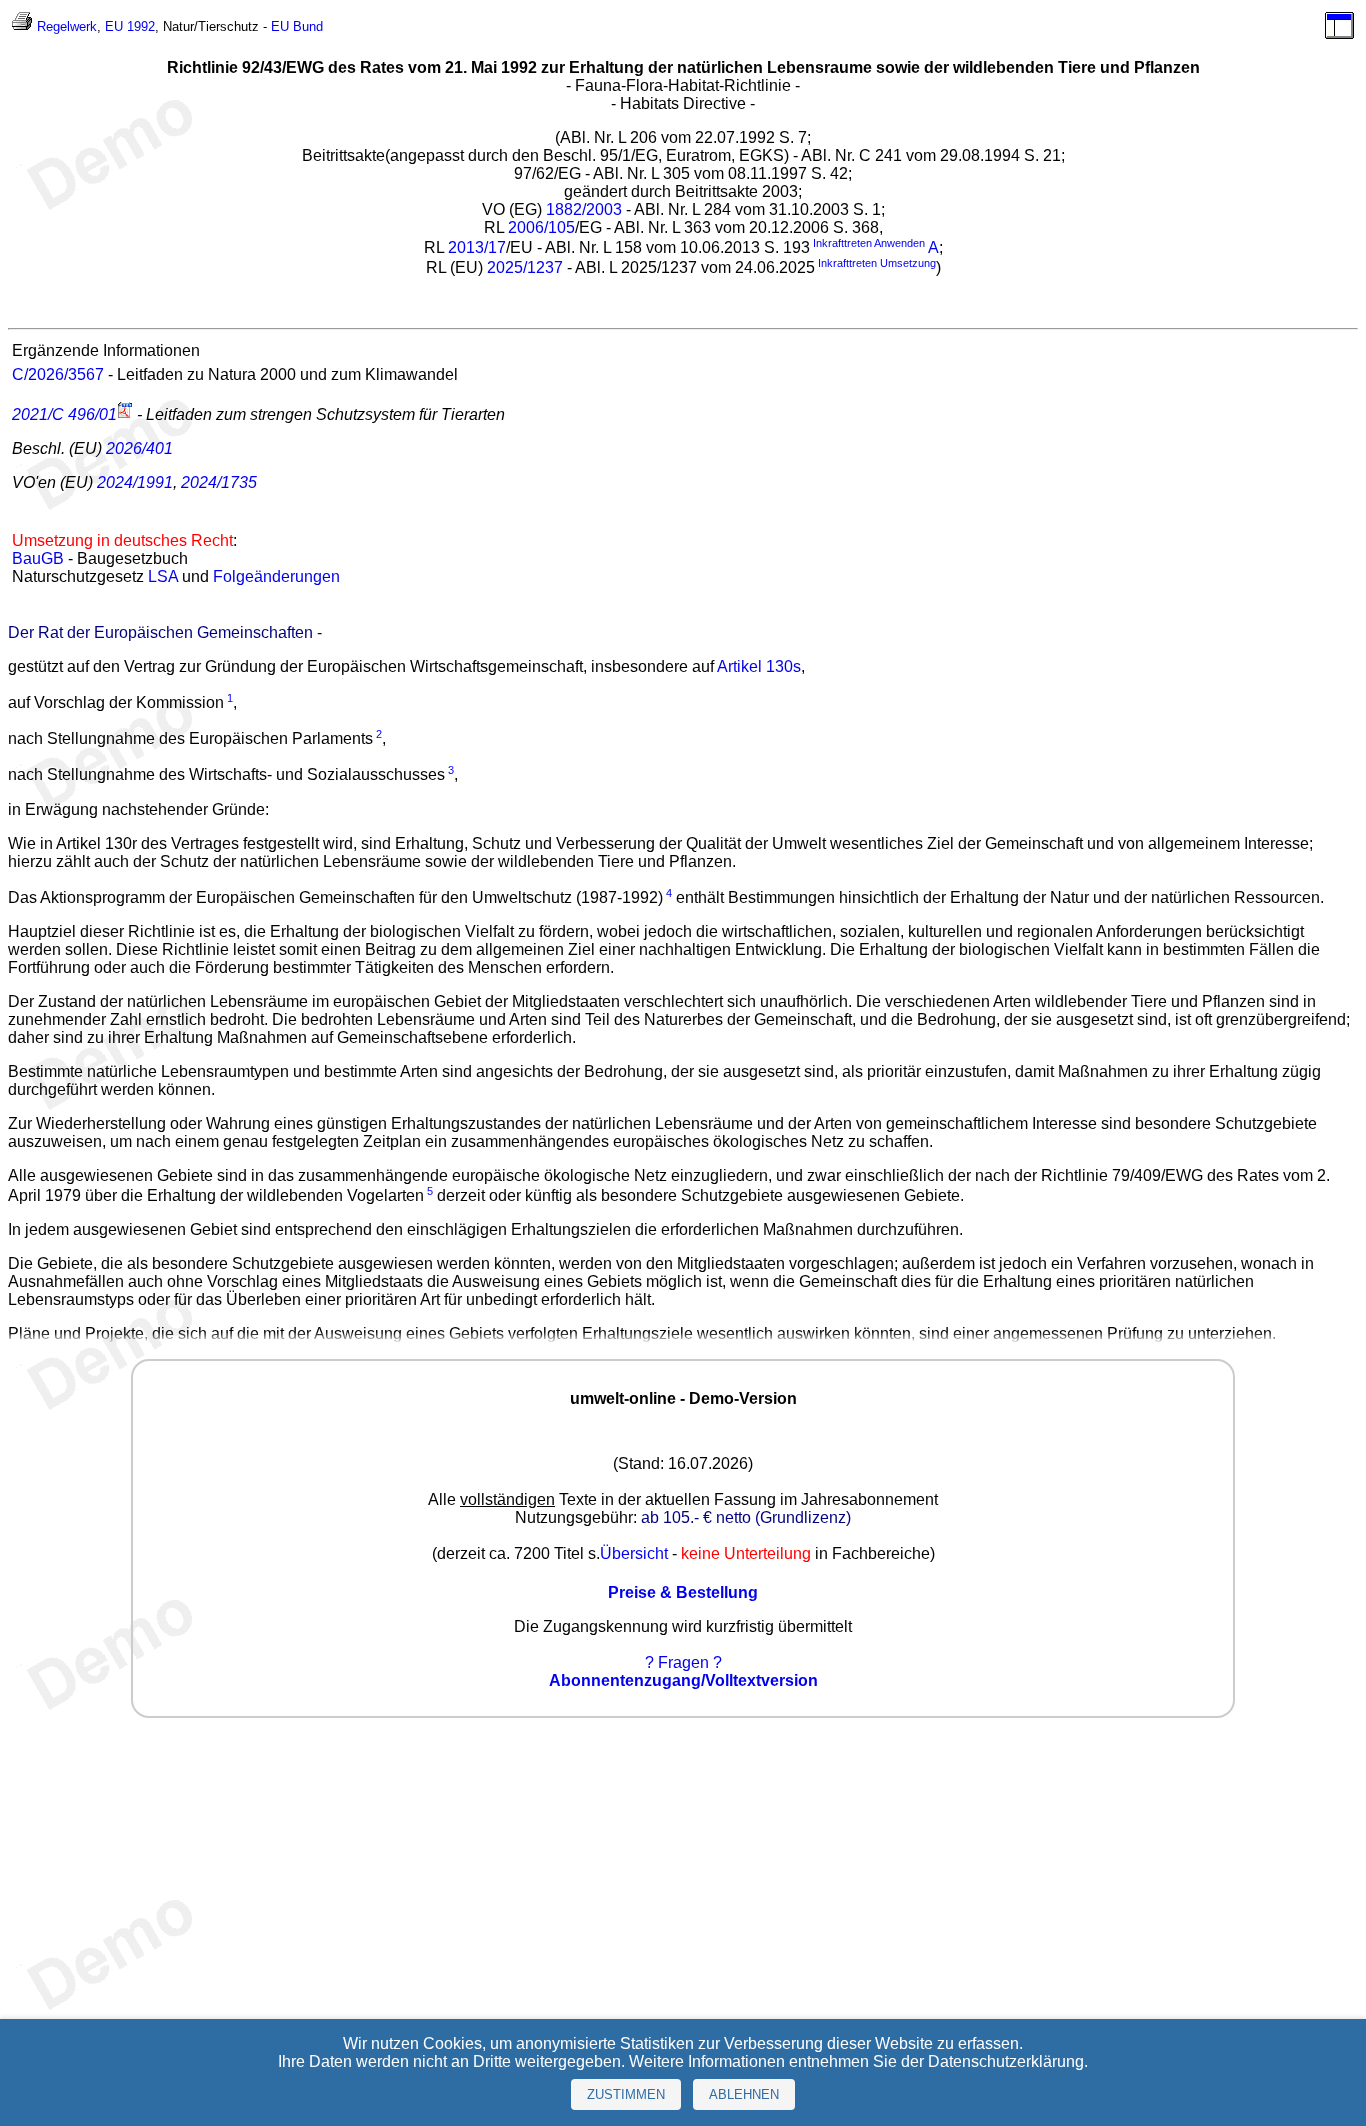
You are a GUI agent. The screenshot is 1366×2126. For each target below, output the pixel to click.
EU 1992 (130, 26)
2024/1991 (135, 482)
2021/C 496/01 (64, 414)
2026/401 (139, 448)
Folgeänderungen (276, 576)
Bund (308, 26)
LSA (163, 576)
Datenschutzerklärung (1006, 2061)
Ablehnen (744, 2094)
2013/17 (477, 247)
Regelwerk (67, 26)
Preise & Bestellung (683, 1592)
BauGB (38, 558)
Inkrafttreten (842, 243)
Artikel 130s (759, 666)
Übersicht (634, 1553)
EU (280, 26)
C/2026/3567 (58, 374)
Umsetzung (908, 263)
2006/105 (541, 227)
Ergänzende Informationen (106, 350)
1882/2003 (584, 209)
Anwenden (899, 243)
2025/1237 (525, 268)
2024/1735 (219, 482)
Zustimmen (626, 2094)
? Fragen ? (683, 1662)
